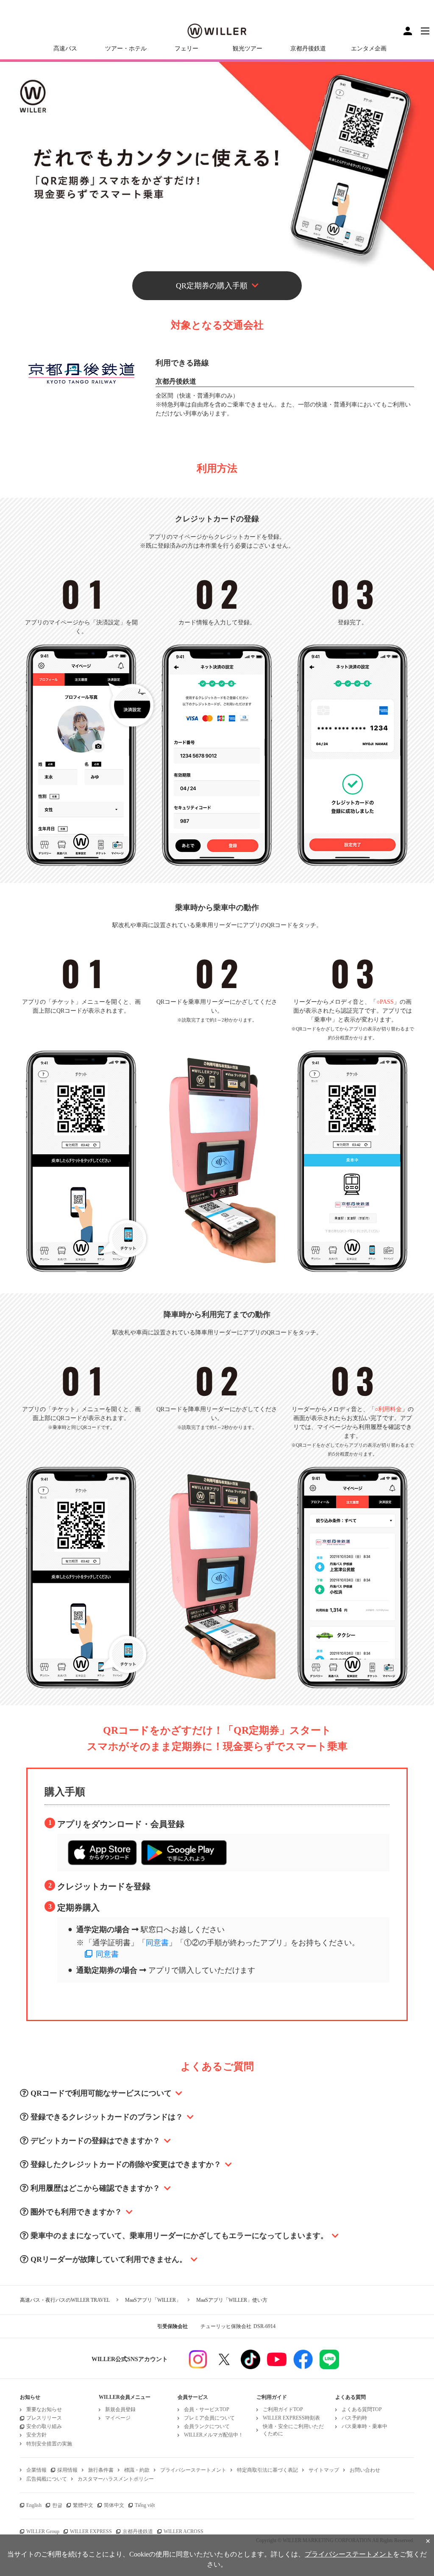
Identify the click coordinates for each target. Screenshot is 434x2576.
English (34, 2505)
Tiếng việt (145, 2505)
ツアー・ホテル (126, 49)
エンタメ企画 (369, 49)
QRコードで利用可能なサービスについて (101, 2093)
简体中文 (114, 2505)
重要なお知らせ (44, 2409)
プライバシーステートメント (193, 2470)
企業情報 (36, 2470)
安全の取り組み (44, 2426)
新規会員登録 (120, 2409)
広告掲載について (47, 2479)
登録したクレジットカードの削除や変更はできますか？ (126, 2164)
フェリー (186, 49)
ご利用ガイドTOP (283, 2409)
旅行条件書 (101, 2470)
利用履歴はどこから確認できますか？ (95, 2188)
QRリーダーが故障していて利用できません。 (109, 2259)
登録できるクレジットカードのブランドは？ (107, 2117)
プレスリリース (44, 2418)
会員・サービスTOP (207, 2409)
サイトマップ (324, 2470)
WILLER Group (43, 2531)
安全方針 (36, 2435)
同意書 (157, 1943)
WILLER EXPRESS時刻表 (291, 2418)
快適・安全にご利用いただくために (293, 2430)
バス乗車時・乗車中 (364, 2426)
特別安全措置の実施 (49, 2444)
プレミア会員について (209, 2418)
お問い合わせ (365, 2470)
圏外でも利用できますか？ (76, 2212)
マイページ (118, 2418)
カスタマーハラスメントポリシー (116, 2479)
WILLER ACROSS (184, 2531)
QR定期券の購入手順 (212, 286)
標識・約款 (137, 2470)
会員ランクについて (207, 2426)
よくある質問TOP (362, 2409)
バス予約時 (354, 2418)
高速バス (65, 49)
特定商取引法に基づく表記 (267, 2470)
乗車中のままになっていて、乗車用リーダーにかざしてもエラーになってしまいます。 (179, 2236)
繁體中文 (83, 2505)
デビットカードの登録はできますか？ (95, 2141)
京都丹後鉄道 (308, 49)
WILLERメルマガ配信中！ (214, 2435)
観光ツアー (248, 49)
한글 (57, 2505)
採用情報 (67, 2470)
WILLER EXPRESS (91, 2531)
